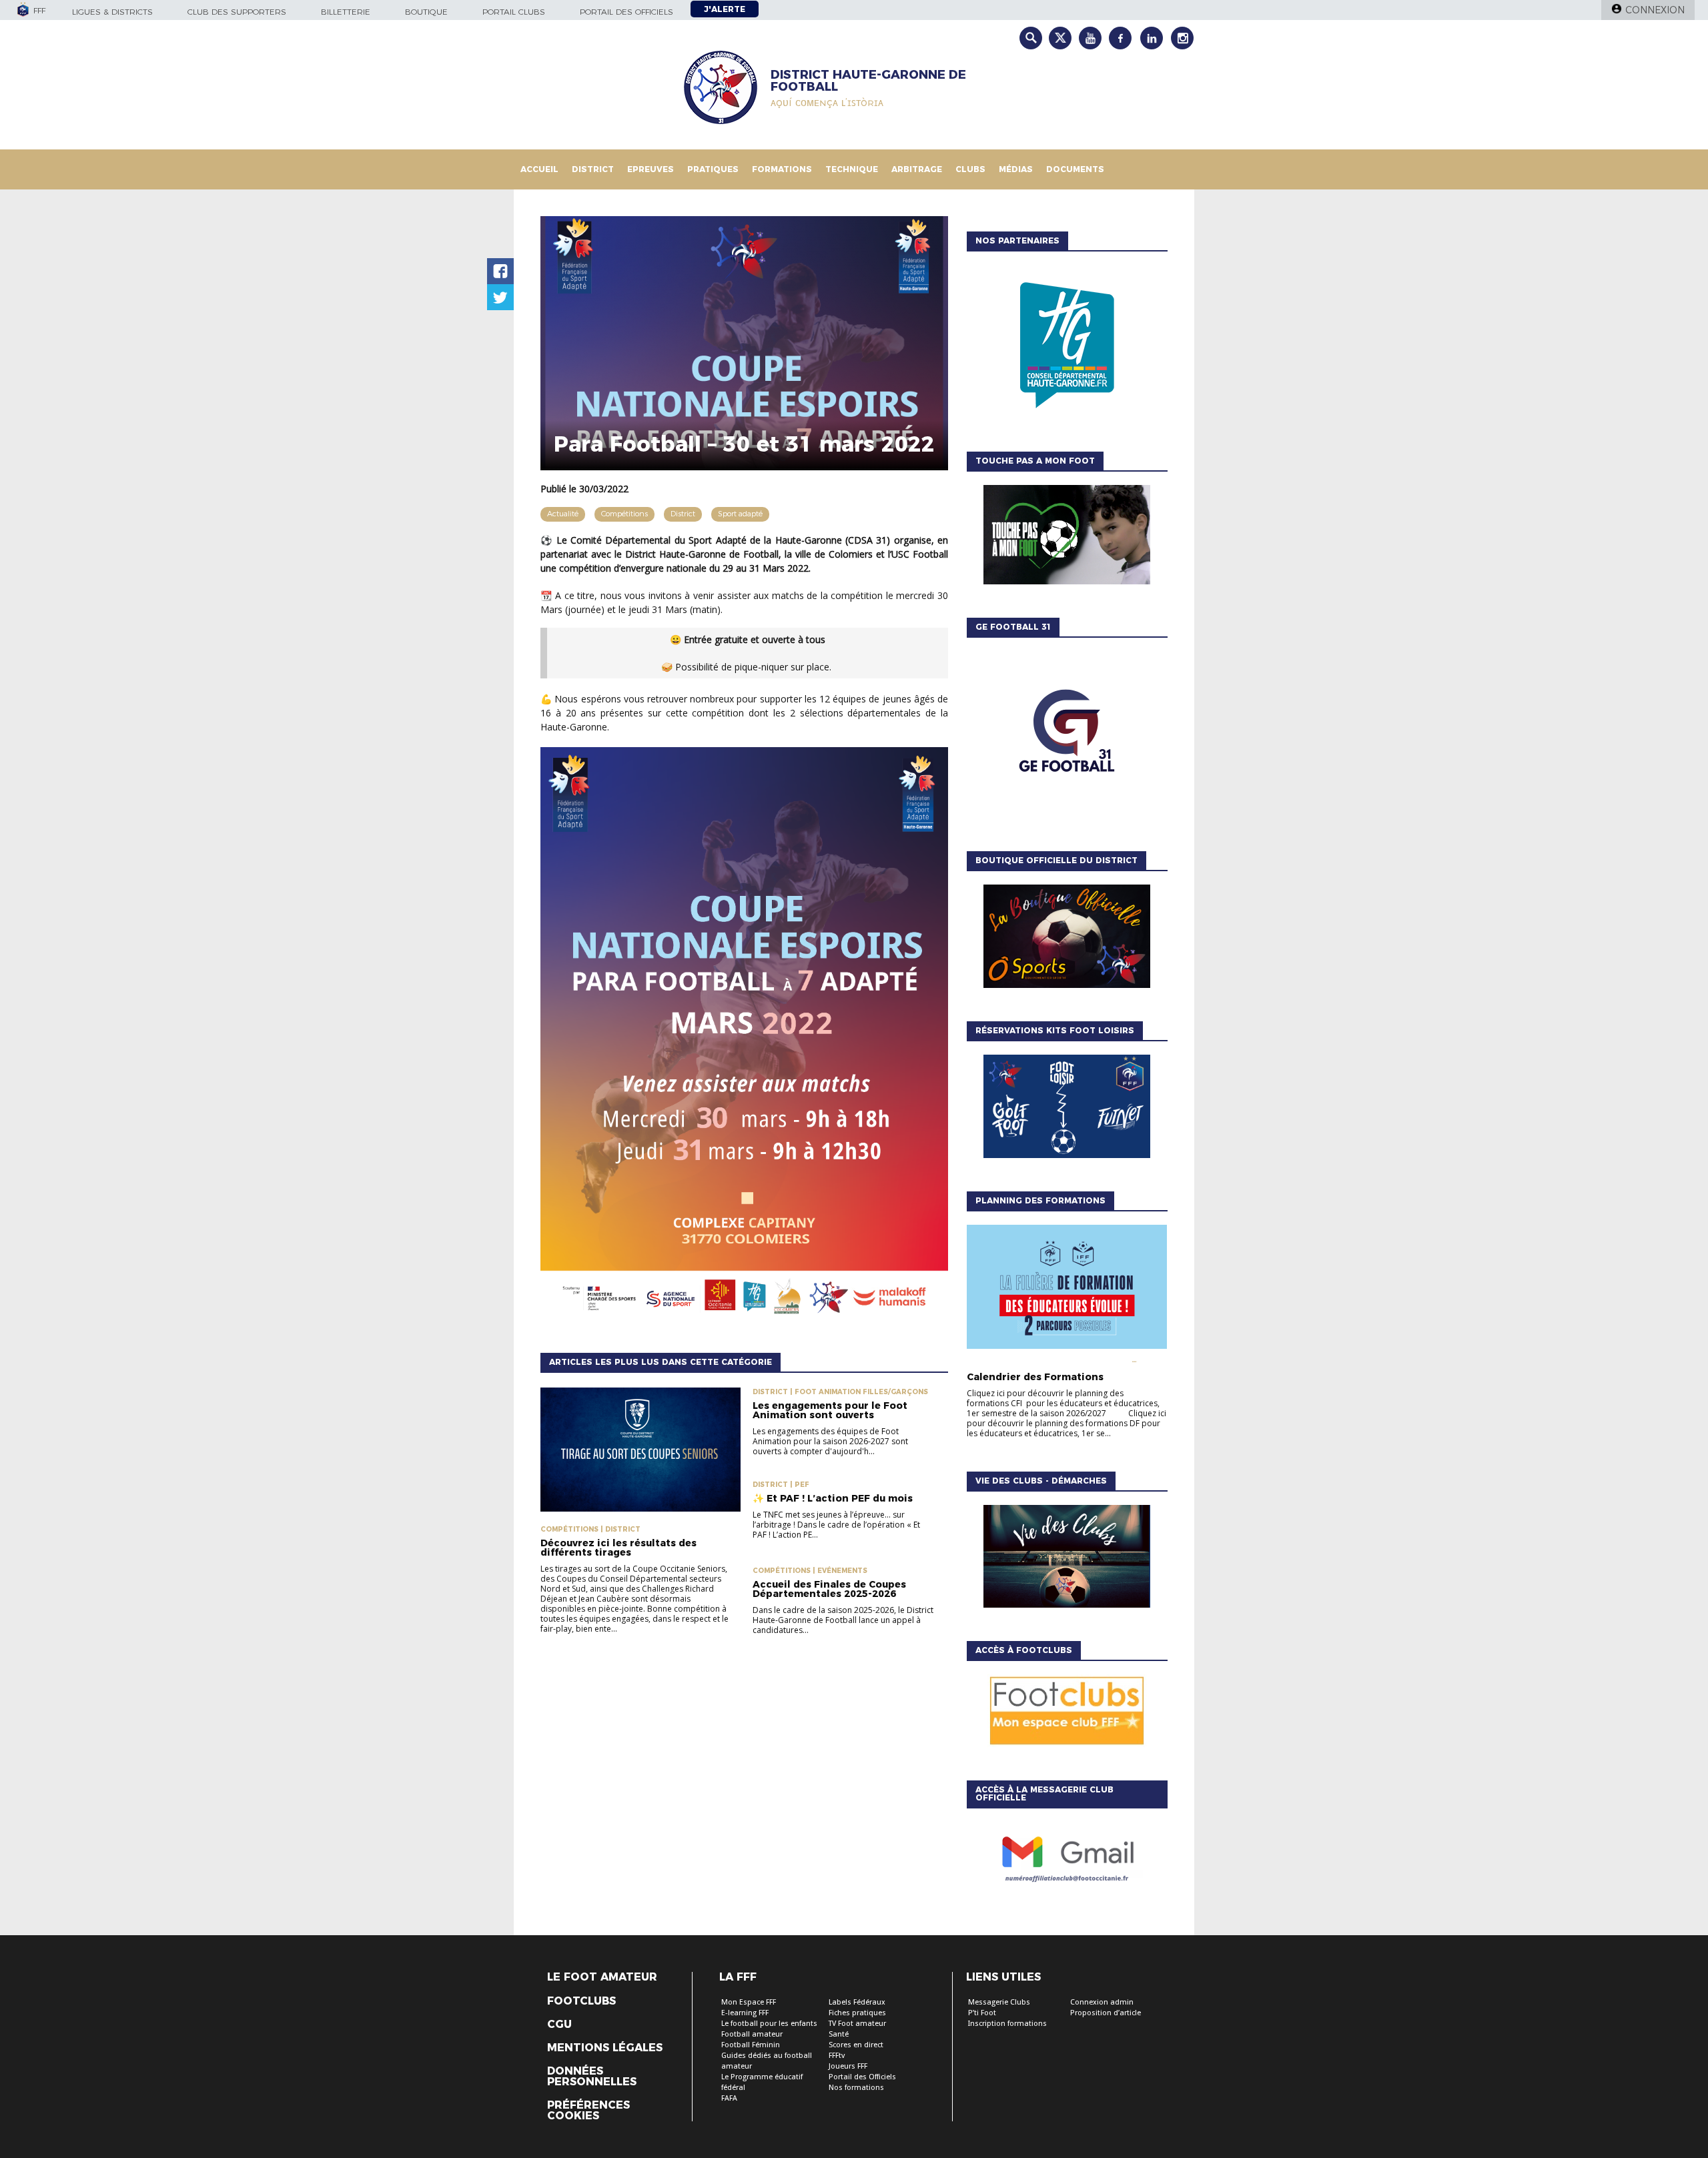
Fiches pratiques (857, 2013)
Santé (839, 2034)
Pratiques (713, 169)
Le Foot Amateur (602, 1977)
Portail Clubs (514, 12)
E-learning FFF (745, 2013)
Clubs (970, 169)
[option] (1067, 348)
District (593, 169)
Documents (1075, 169)
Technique (852, 169)
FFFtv (837, 2056)
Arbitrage (917, 169)
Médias (1016, 169)
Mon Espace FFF (749, 2002)
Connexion (1655, 10)
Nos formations (856, 2088)
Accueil (539, 169)
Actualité (563, 514)
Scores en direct (856, 2045)
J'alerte (725, 9)
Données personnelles (592, 2077)
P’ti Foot (982, 2013)
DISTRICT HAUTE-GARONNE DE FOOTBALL (868, 81)
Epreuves (651, 169)
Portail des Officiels (862, 2077)
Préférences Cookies (588, 2111)
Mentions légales (605, 2048)
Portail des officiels (626, 12)
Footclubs (581, 2001)
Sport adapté (740, 514)
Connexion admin (1102, 2002)
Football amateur (752, 2034)
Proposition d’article (1106, 2013)
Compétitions (624, 514)
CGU (559, 2025)
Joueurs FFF (848, 2066)
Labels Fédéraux (857, 2002)
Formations (782, 169)
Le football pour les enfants (769, 2024)
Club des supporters (237, 12)
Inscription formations (1007, 2024)
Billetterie (346, 12)
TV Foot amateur (857, 2024)
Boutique (426, 12)
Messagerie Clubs (999, 2002)
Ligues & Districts (112, 12)
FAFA (729, 2098)
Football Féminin (751, 2045)
